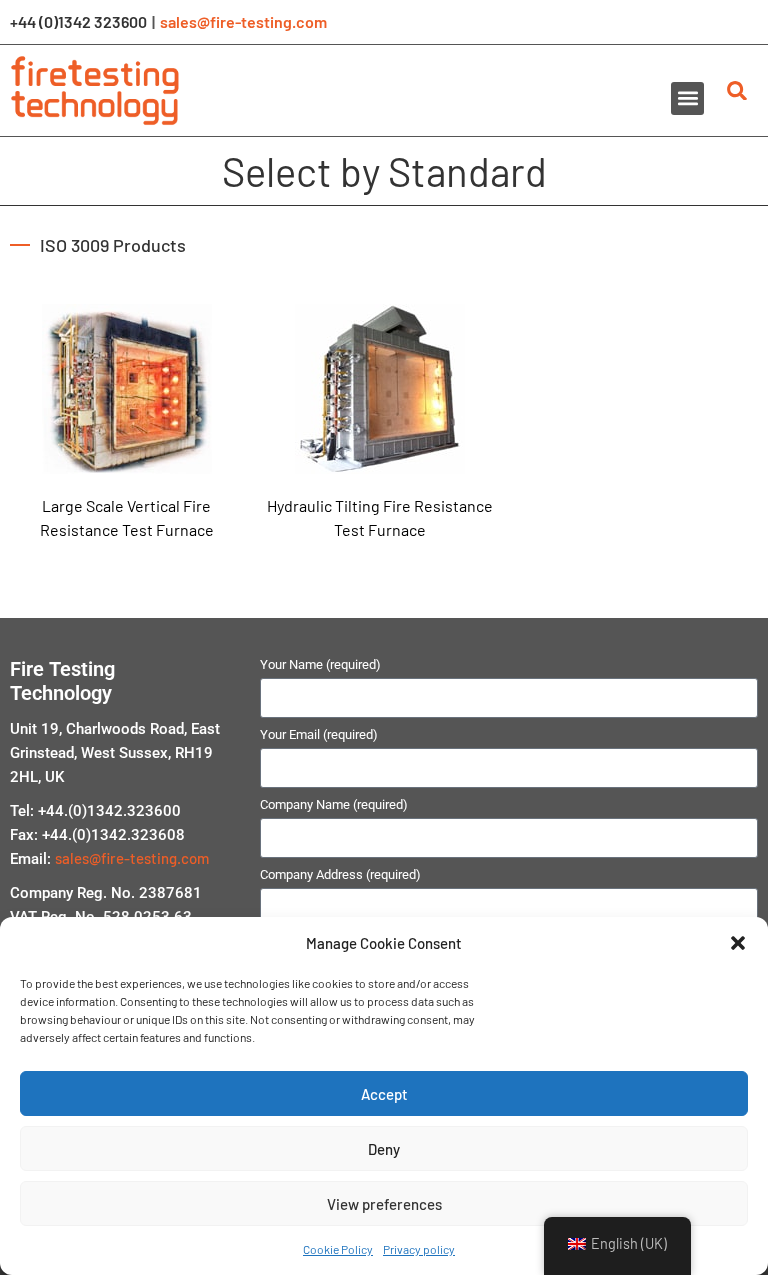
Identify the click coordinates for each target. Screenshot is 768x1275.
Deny (384, 1149)
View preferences (384, 1204)
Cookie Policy (338, 1249)
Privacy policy (419, 1249)
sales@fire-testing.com (243, 21)
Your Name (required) (320, 665)
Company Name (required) (334, 805)
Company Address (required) (340, 875)
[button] (738, 943)
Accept (384, 1094)
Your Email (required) (319, 735)
